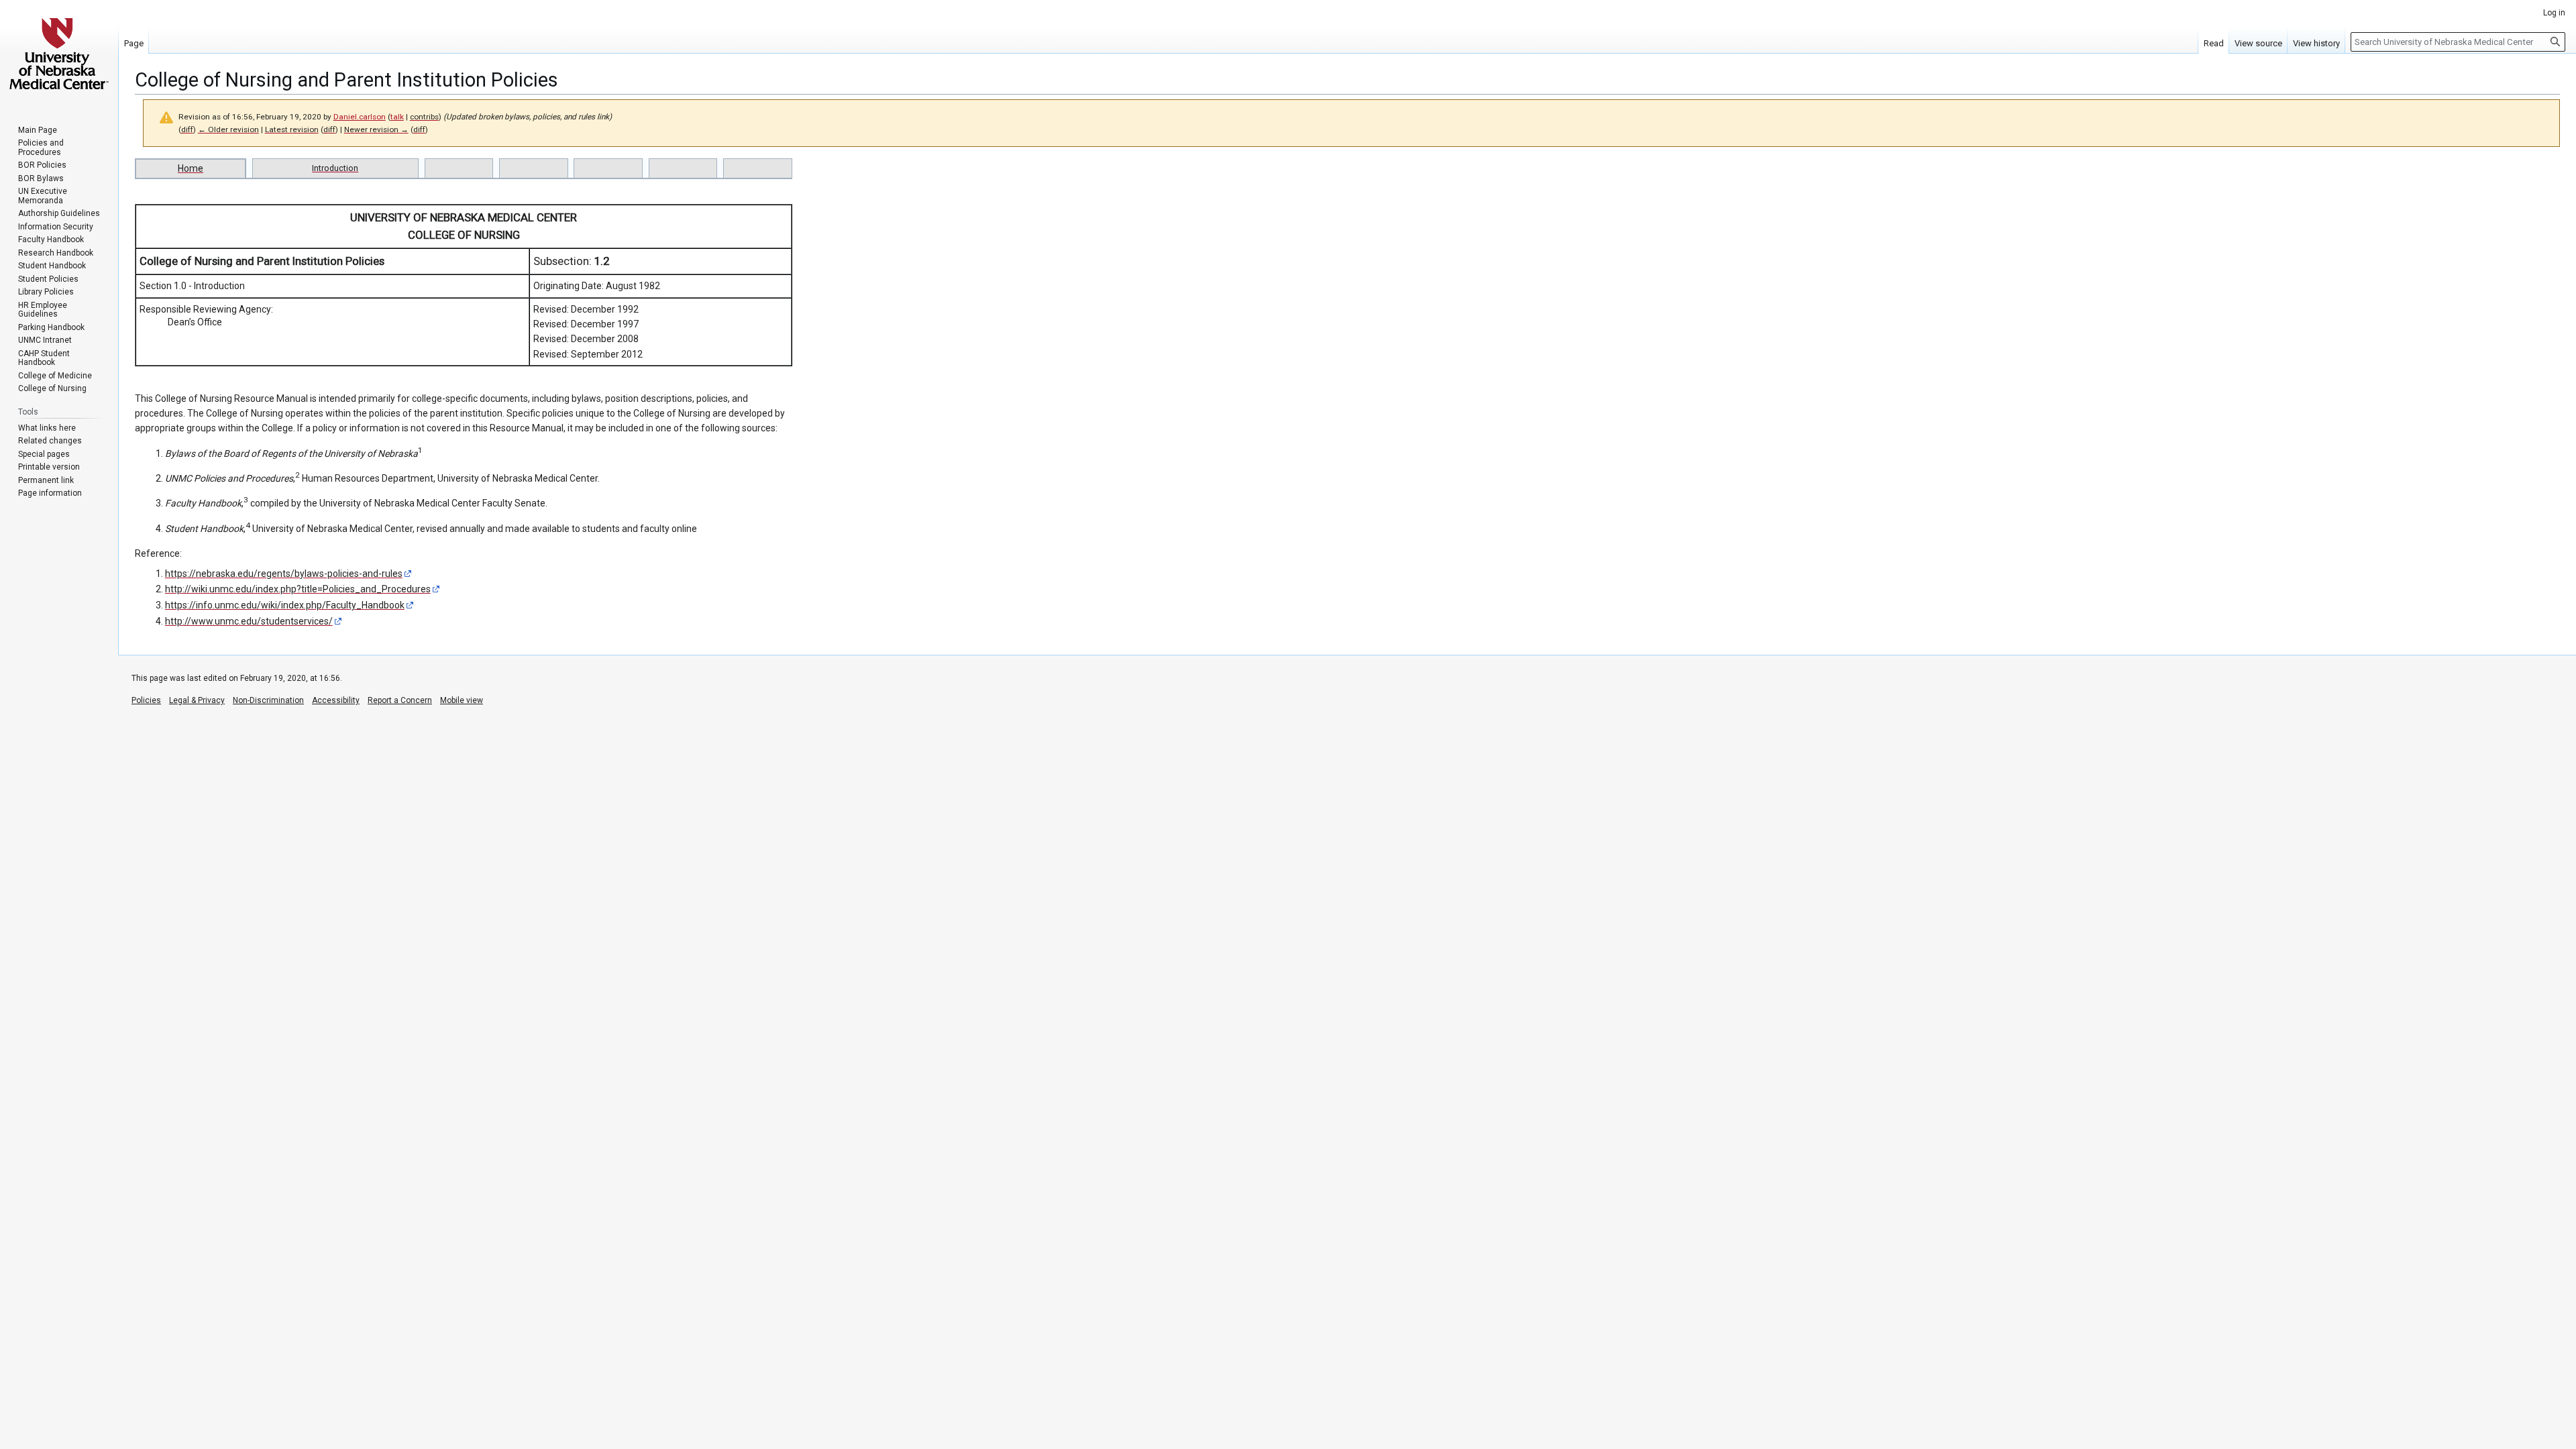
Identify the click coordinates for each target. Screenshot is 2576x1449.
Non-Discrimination (268, 700)
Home (191, 168)
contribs (424, 117)
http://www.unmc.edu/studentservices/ (249, 621)
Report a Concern (400, 700)
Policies (146, 700)
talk (397, 117)
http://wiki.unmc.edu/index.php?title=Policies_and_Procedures (298, 589)
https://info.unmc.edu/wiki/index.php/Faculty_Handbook (285, 605)
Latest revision (292, 129)
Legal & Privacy (197, 700)
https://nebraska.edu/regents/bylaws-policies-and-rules (284, 574)
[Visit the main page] (59, 54)
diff (187, 129)
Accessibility (336, 700)
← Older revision (228, 129)
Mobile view (462, 700)
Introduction (335, 168)
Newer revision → (376, 129)
